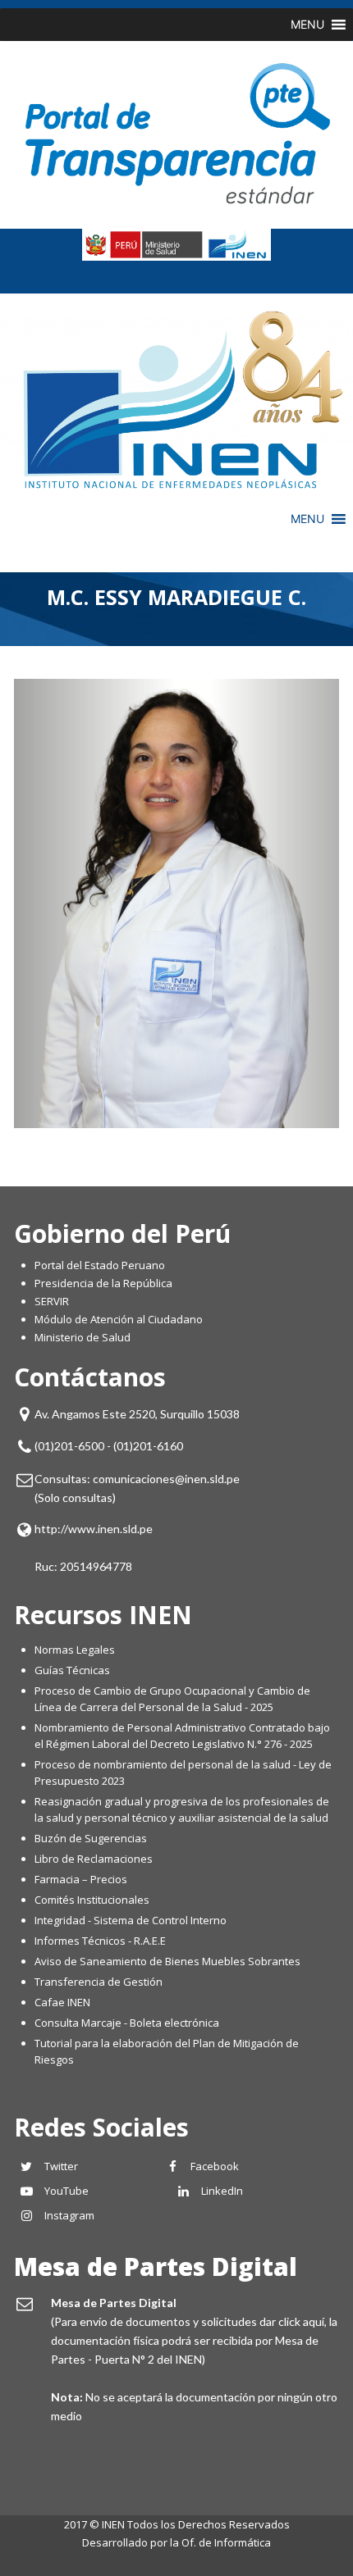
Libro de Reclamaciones (95, 1859)
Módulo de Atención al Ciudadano (119, 1319)
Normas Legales (75, 1650)
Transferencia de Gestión (99, 1982)
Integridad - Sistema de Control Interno (131, 1920)
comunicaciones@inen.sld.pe (166, 1479)
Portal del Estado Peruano (100, 1265)
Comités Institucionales (92, 1900)
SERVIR (52, 1301)
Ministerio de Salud (83, 1337)
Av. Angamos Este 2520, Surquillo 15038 (137, 1414)
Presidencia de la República (103, 1283)
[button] (307, 25)
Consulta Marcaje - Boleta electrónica (127, 2023)
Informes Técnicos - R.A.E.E (100, 1941)
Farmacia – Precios (81, 1879)
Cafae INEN (62, 2002)
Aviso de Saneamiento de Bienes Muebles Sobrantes (167, 1961)
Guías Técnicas (72, 1670)
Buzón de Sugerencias (91, 1838)
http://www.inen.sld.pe (94, 1529)
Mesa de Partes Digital (156, 2267)
